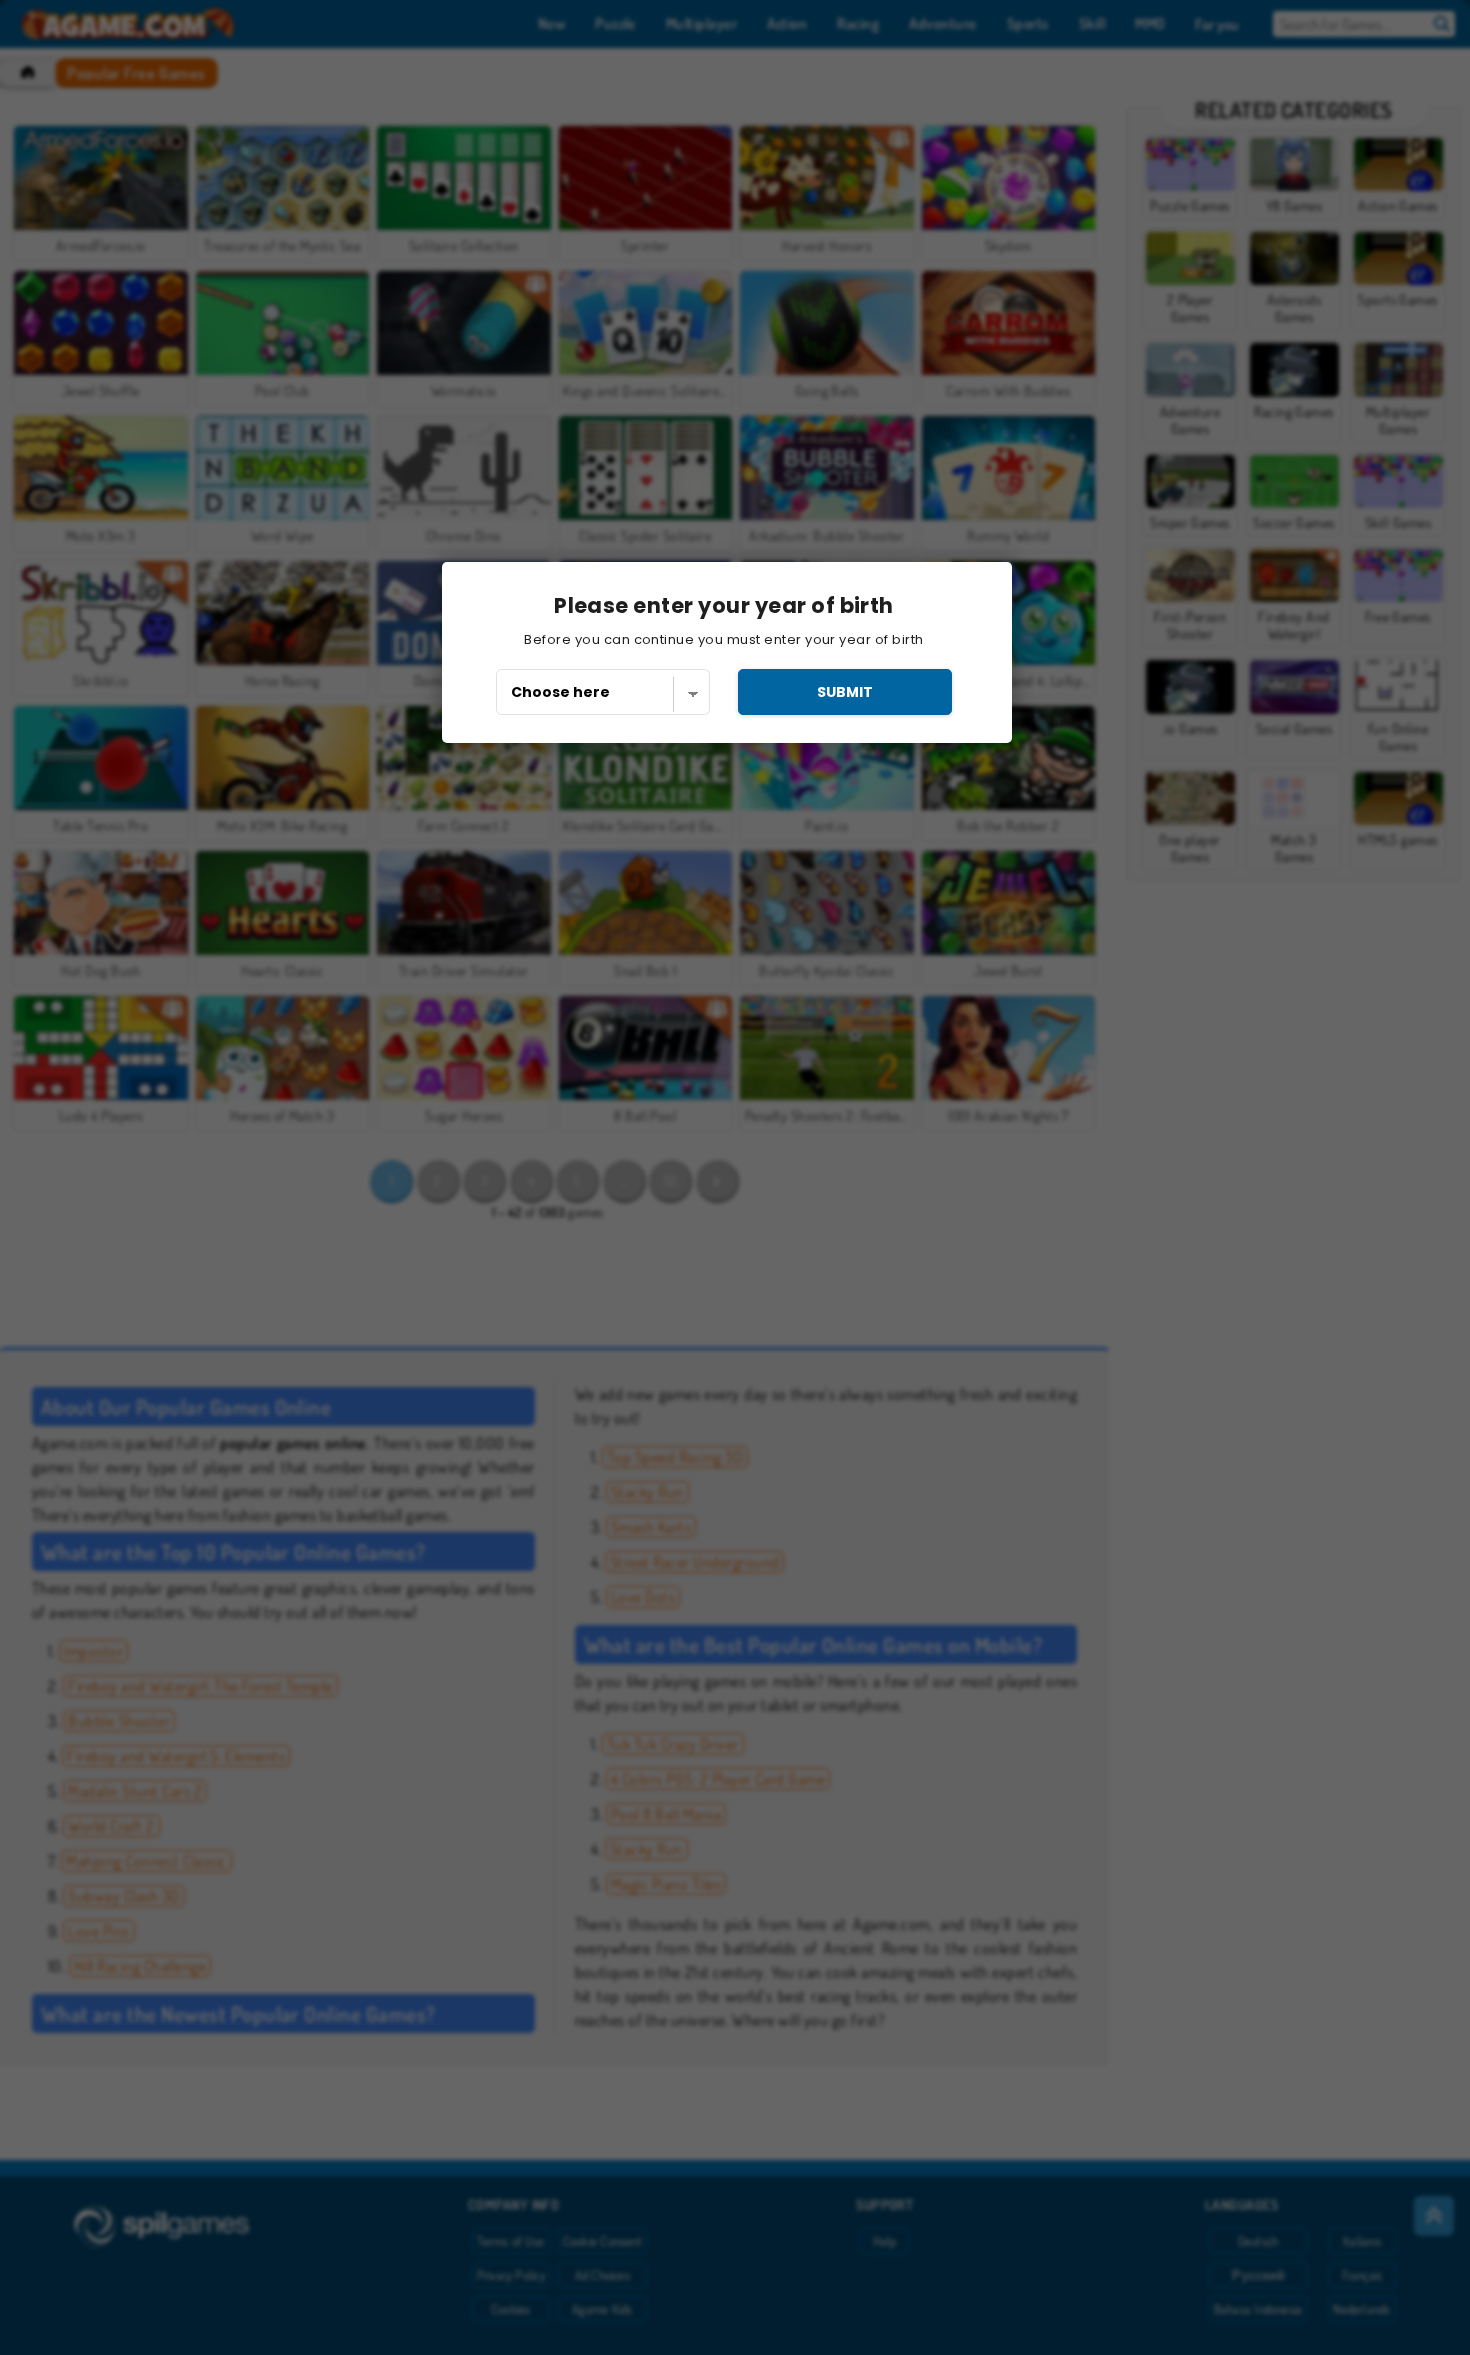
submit (845, 692)
